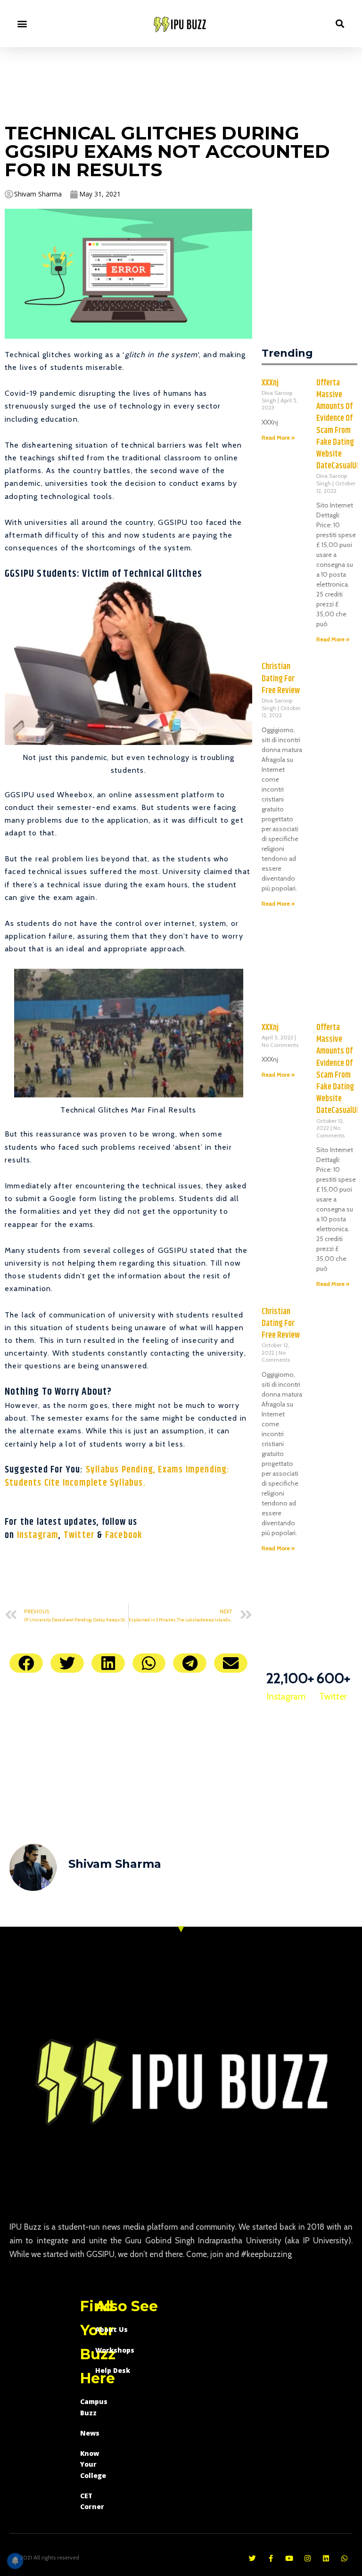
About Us (111, 2329)
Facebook (124, 1535)
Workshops (115, 2350)
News (90, 2433)
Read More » (278, 438)
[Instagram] (308, 2558)
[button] (22, 24)
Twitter (81, 1535)
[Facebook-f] (271, 2558)
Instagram (38, 1535)
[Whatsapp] (344, 2558)
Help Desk (113, 2370)
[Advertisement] (181, 83)
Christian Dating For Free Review (281, 679)
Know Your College (93, 2464)
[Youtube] (289, 2558)
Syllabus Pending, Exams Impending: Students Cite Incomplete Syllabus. (117, 1476)
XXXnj (270, 383)
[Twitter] (252, 2558)
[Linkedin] (326, 2558)
